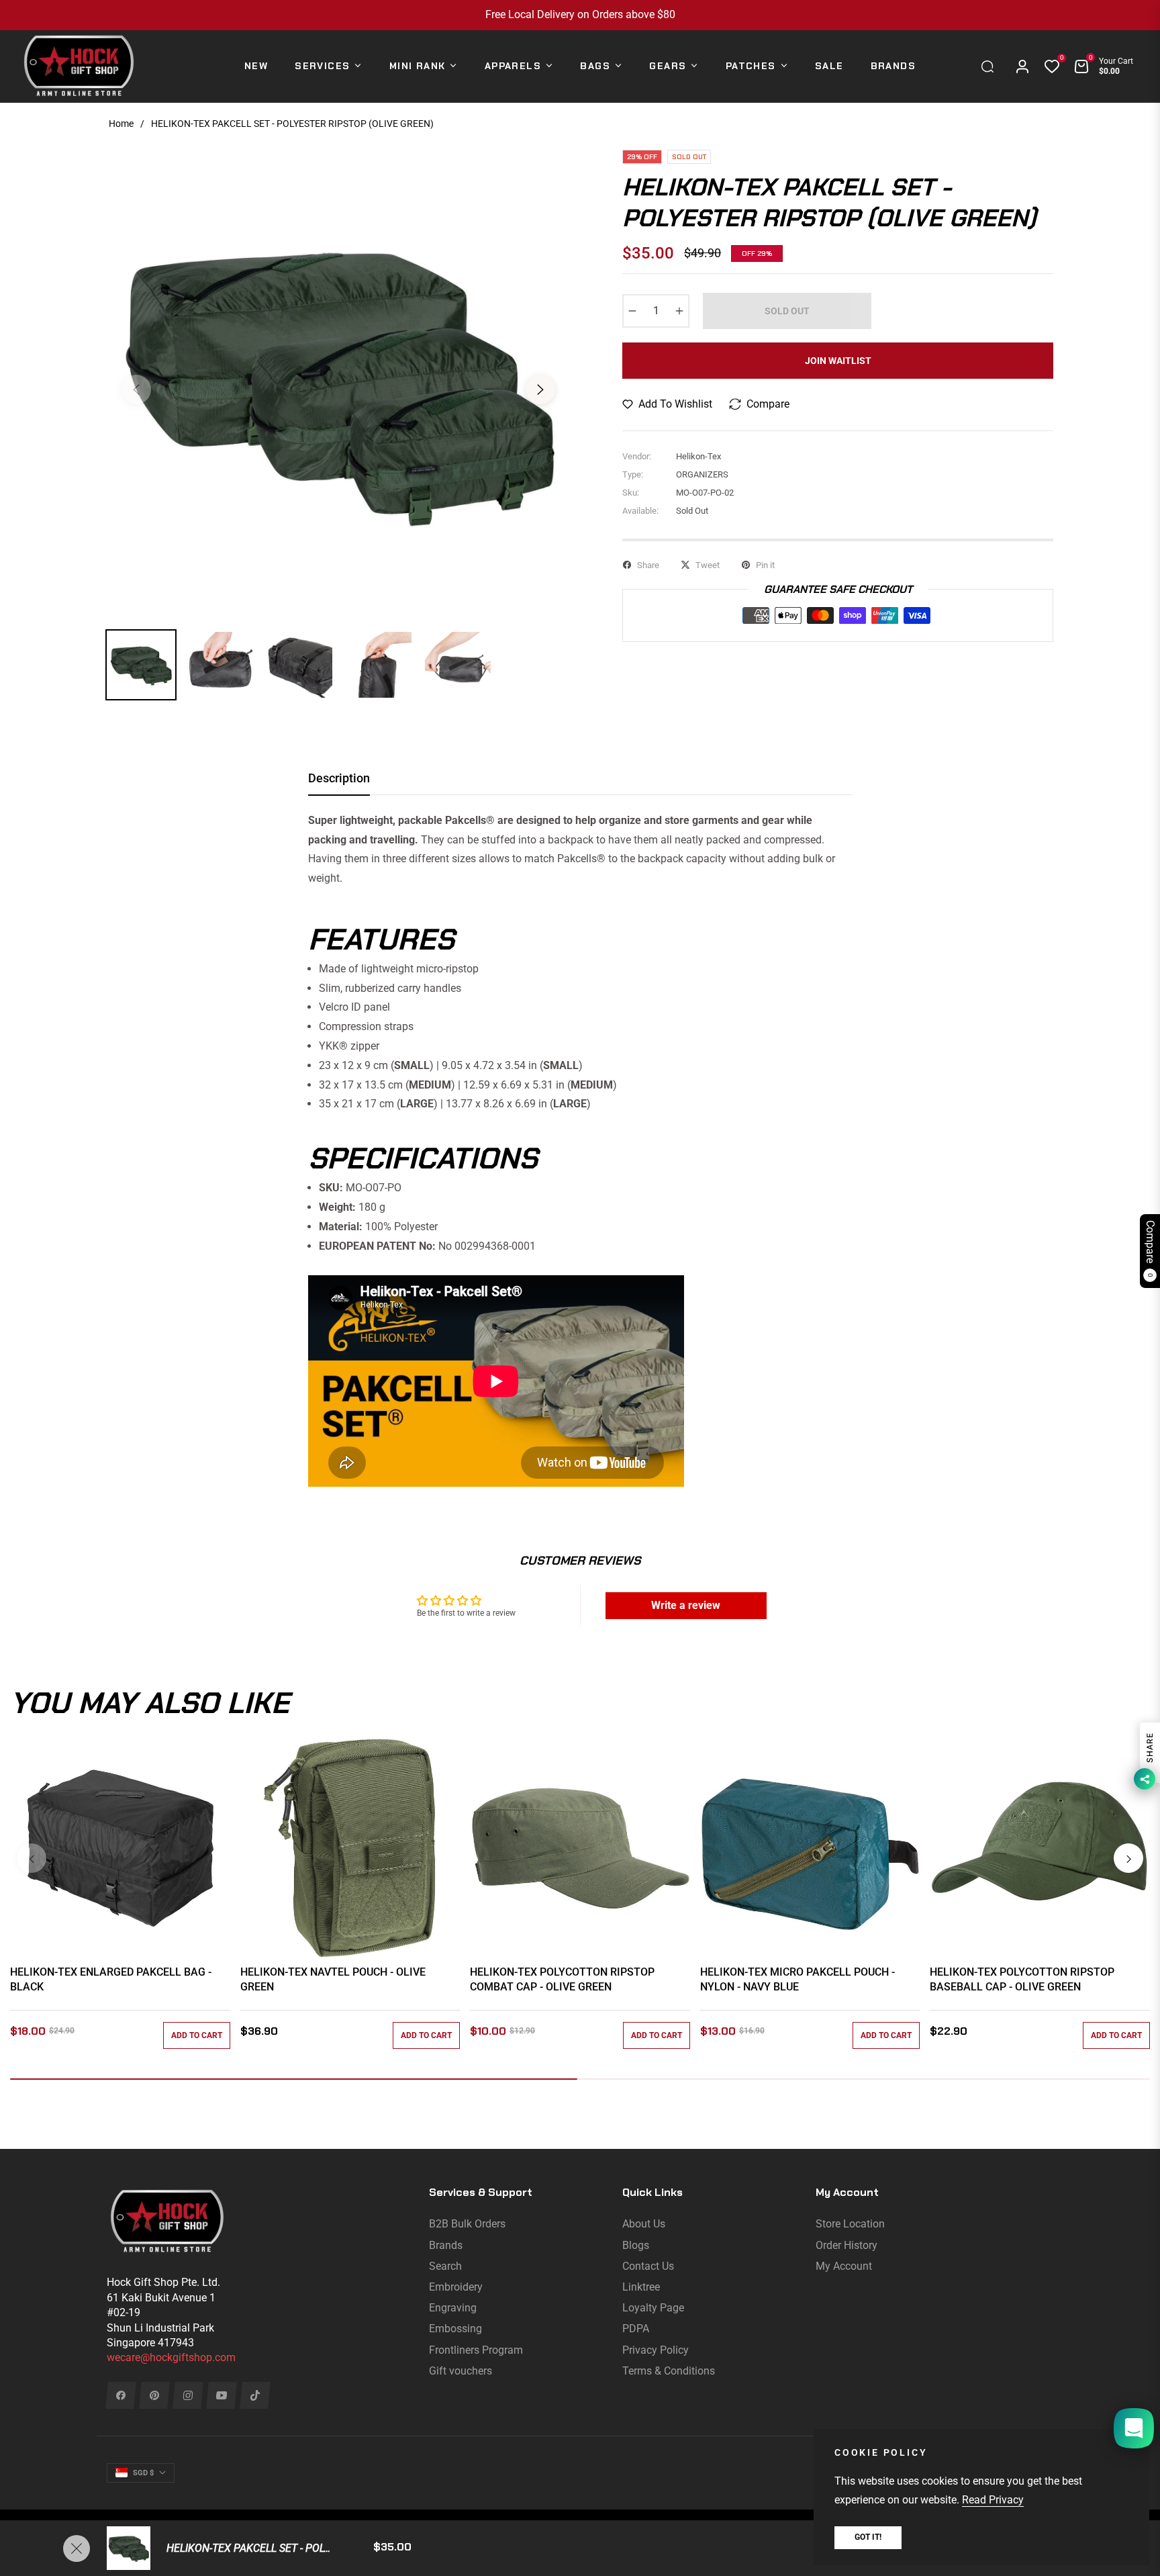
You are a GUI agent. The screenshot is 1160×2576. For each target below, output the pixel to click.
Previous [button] (136, 389)
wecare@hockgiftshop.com (171, 2357)
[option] (338, 381)
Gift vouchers (461, 2371)
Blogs (636, 2245)
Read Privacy (993, 2500)
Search (445, 2266)
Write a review (686, 1605)
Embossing (455, 2329)
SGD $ (143, 2473)
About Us (644, 2224)
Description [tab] (339, 778)
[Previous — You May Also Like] (32, 1858)
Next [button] (540, 389)
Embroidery (456, 2287)
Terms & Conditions (669, 2371)
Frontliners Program (476, 2350)
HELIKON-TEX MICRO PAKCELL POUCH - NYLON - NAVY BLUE (797, 1979)
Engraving (453, 2308)
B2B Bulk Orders (467, 2224)
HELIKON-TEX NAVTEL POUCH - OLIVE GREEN (333, 1979)
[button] (991, 66)
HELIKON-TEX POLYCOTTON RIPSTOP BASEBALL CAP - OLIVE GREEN (1022, 1979)
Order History (847, 2245)
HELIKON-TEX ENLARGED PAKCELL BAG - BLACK (111, 1979)
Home (121, 124)
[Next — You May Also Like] (1128, 1858)
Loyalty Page (653, 2308)
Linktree (641, 2287)
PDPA (636, 2329)
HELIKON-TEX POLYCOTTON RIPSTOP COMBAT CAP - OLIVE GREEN (562, 1979)
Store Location (850, 2224)
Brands (446, 2245)
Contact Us (648, 2266)
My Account (844, 2266)
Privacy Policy (656, 2350)
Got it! (868, 2537)
